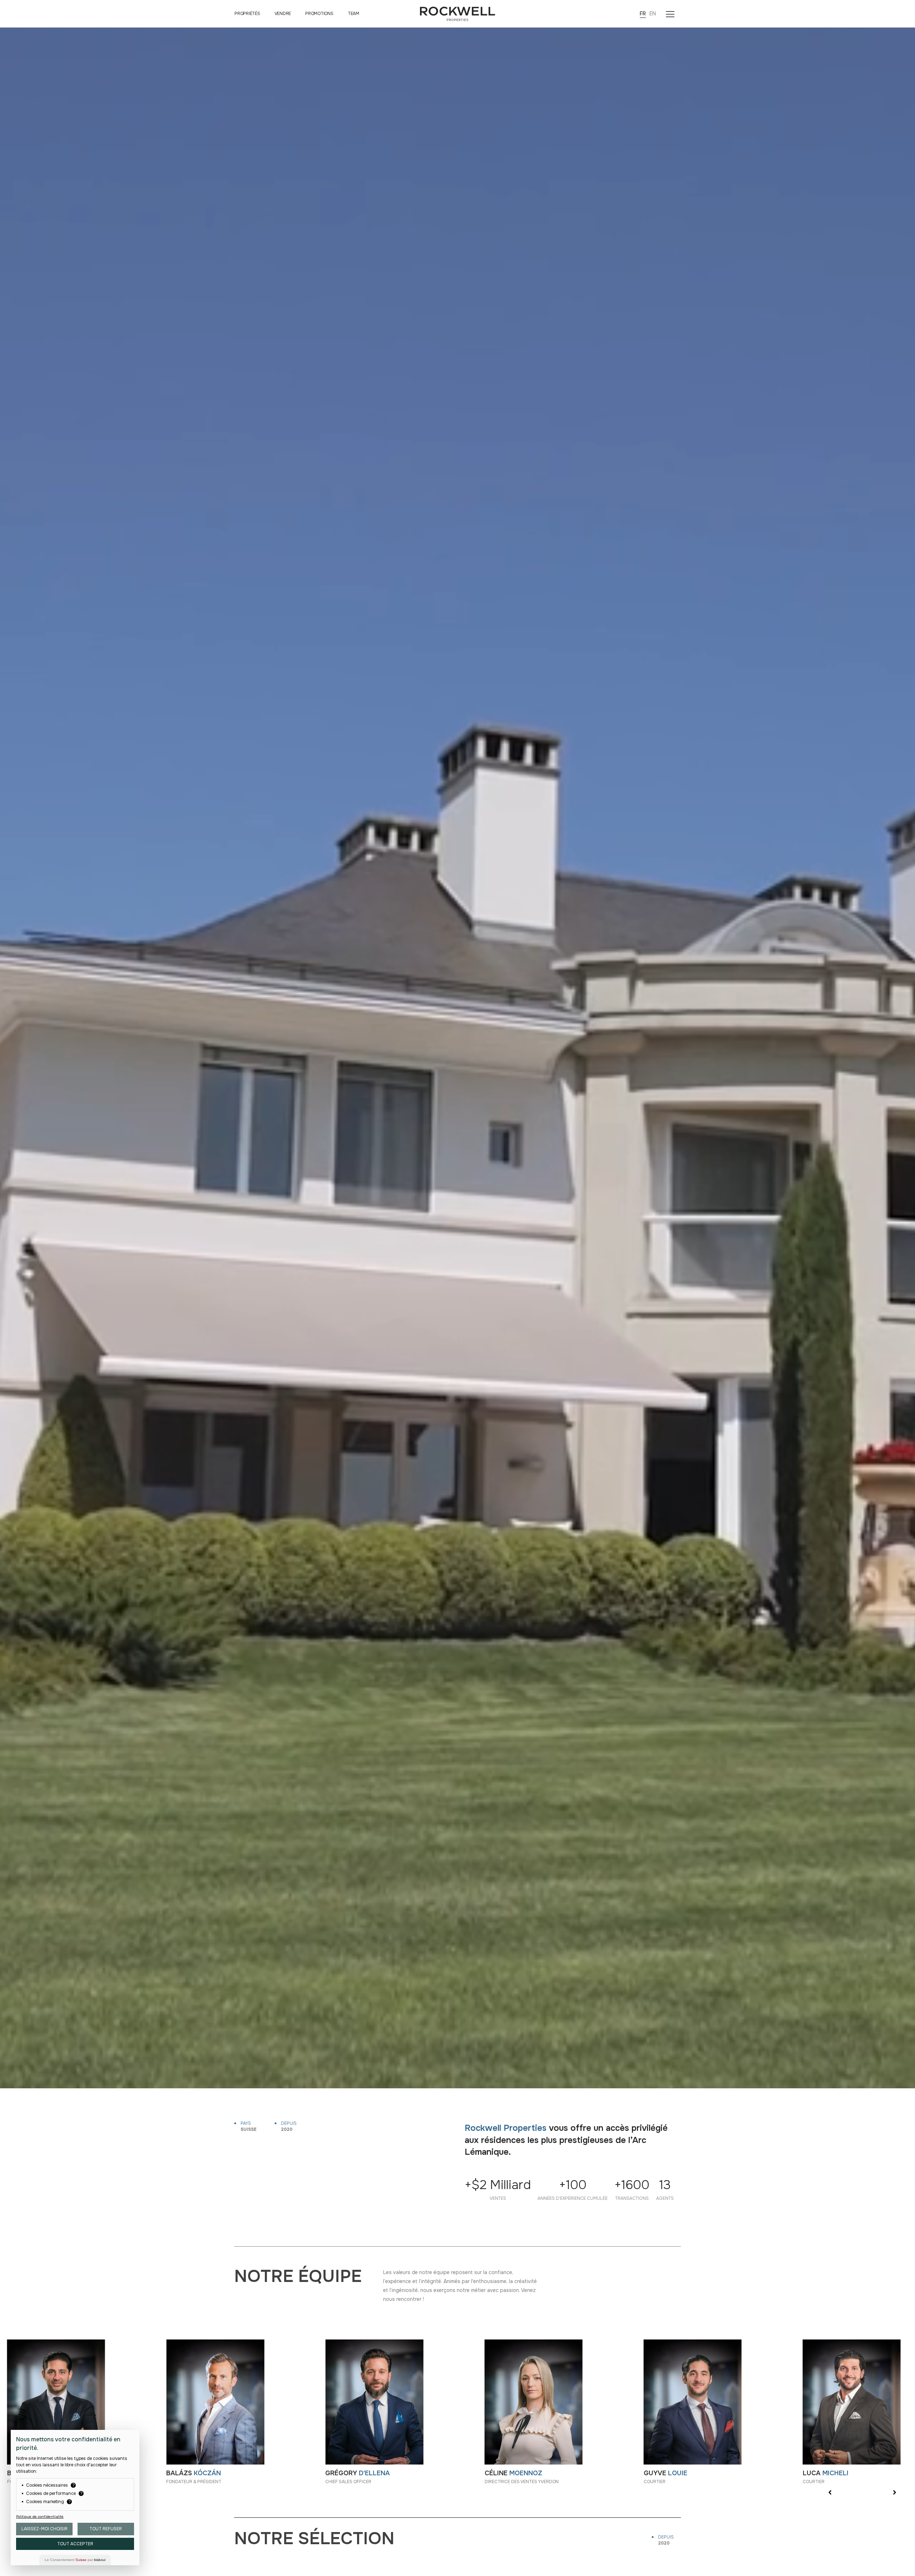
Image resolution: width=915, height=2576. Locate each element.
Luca (826, 2473)
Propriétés (247, 14)
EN (653, 14)
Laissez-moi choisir (44, 2529)
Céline (513, 2473)
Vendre (283, 14)
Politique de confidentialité (40, 2517)
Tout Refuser (106, 2529)
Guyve (666, 2473)
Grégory (358, 2473)
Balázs (194, 2473)
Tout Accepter (75, 2544)
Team (353, 14)
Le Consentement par (75, 2560)
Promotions (319, 14)
